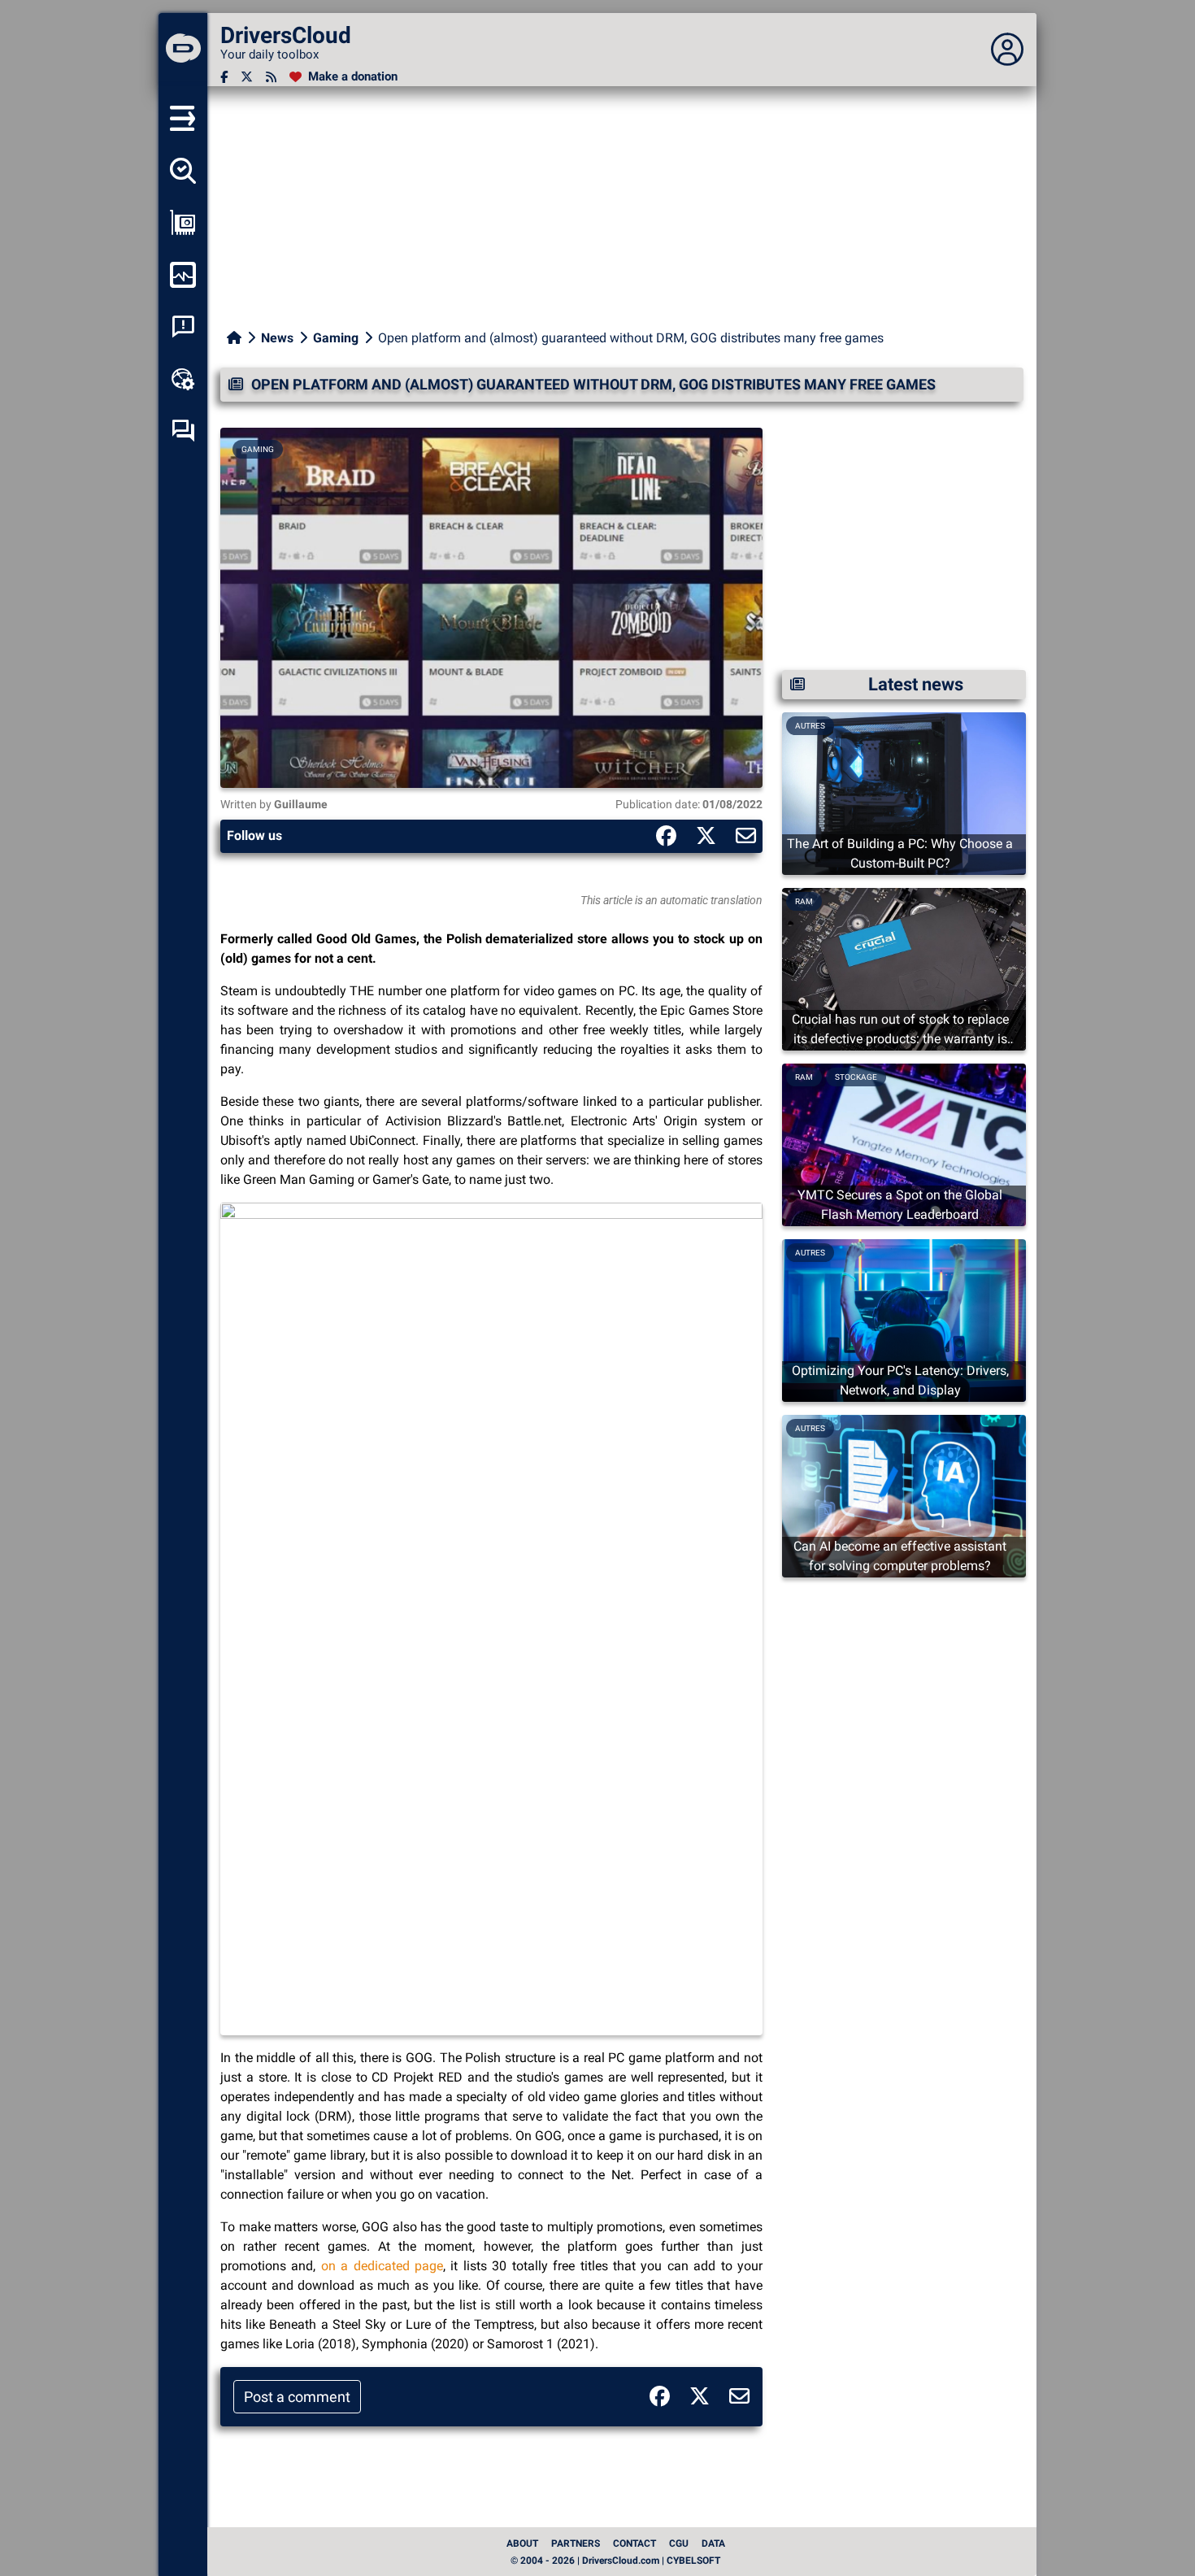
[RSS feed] (271, 77)
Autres (810, 726)
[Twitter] (247, 77)
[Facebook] (224, 77)
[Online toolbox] (183, 379)
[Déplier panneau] (1007, 50)
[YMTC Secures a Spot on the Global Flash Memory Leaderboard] (904, 1144)
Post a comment (297, 2397)
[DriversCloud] (183, 50)
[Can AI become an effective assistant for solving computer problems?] (904, 1495)
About (522, 2543)
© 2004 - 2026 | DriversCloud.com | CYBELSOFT (615, 2561)
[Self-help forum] (183, 431)
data (713, 2543)
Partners (576, 2543)
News (277, 338)
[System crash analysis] (183, 327)
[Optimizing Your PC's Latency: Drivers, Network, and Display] (904, 1319)
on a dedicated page (382, 2266)
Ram (804, 901)
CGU (679, 2543)
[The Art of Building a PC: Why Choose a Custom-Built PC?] (904, 792)
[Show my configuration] (183, 223)
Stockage (856, 1077)
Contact (634, 2543)
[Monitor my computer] (183, 275)
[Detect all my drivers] (183, 171)
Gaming (336, 338)
